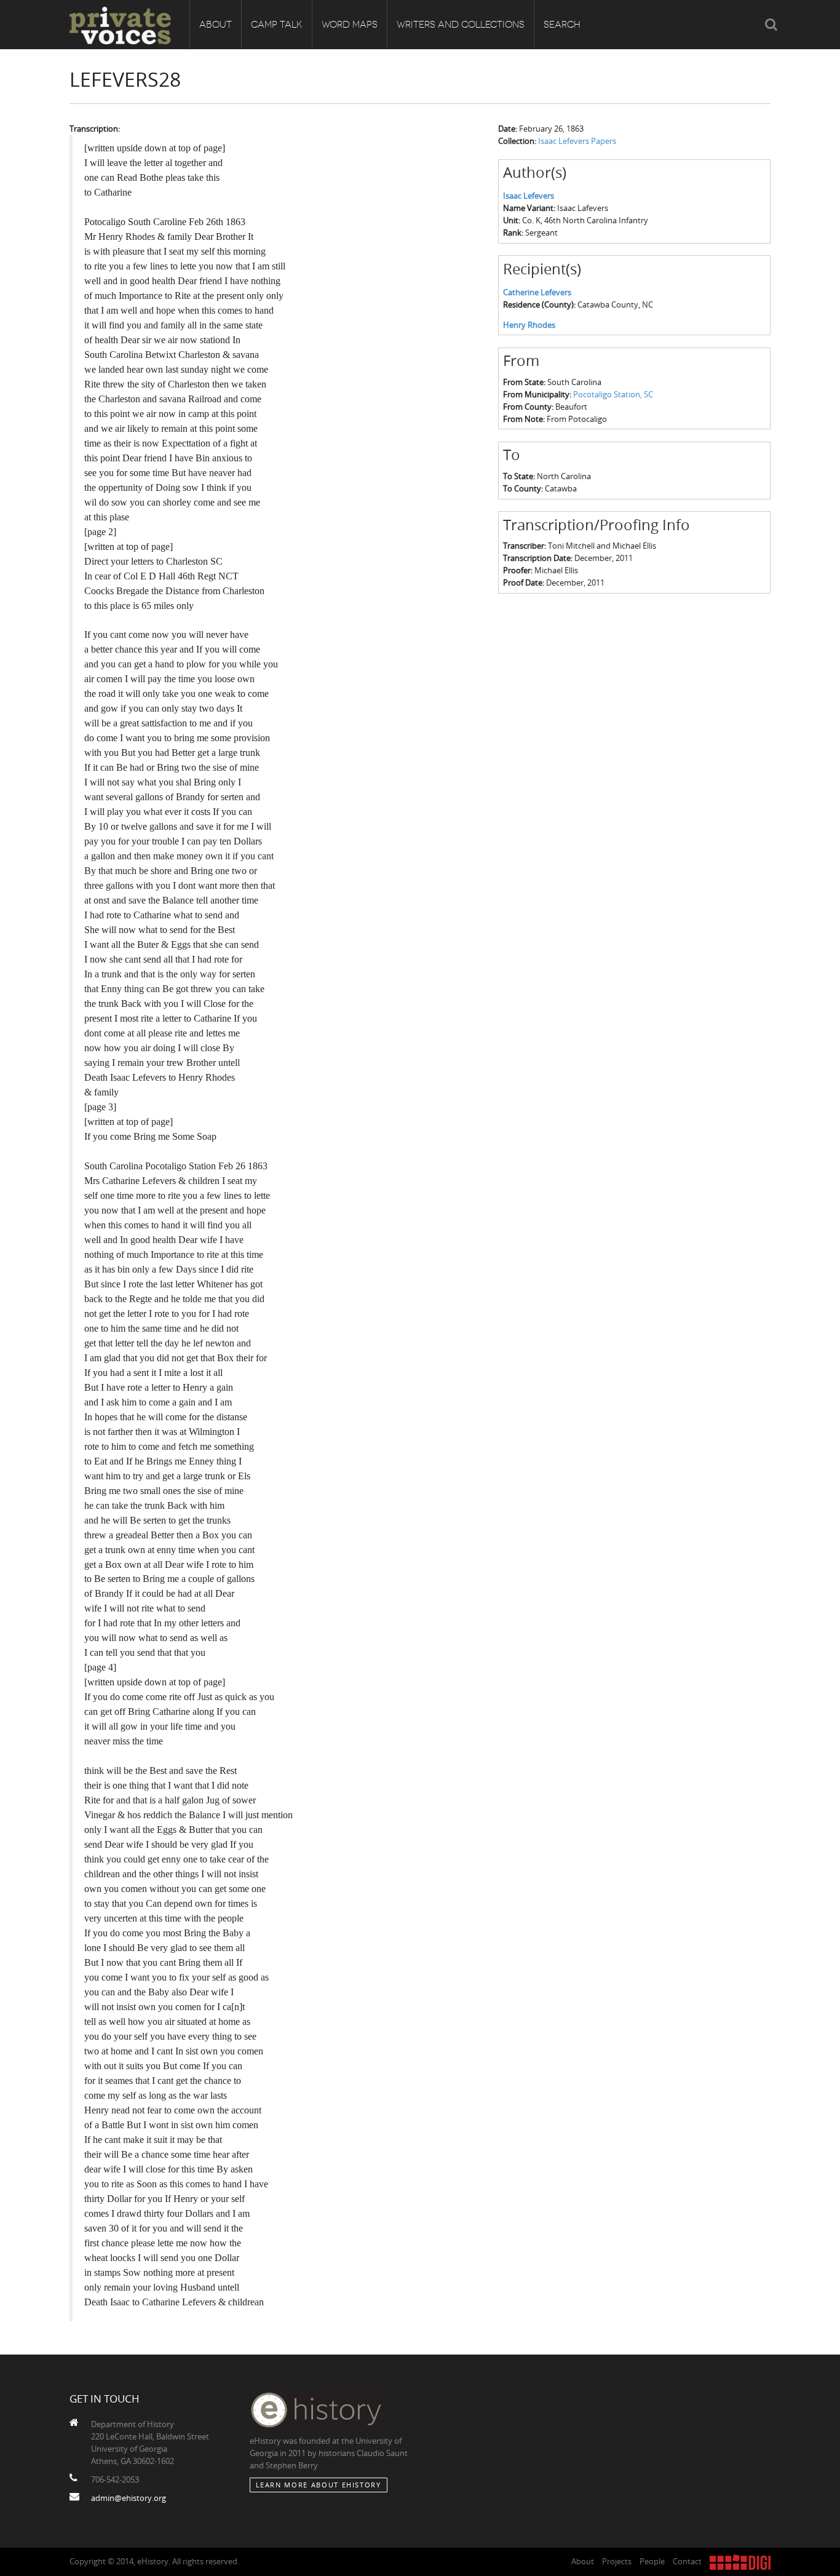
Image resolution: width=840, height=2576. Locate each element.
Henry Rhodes (529, 325)
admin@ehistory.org (129, 2498)
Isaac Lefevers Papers (577, 141)
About (216, 25)
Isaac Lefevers (529, 196)
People (652, 2561)
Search (562, 25)
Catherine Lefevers (537, 292)
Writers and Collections (461, 25)
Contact (687, 2561)
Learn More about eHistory (319, 2485)
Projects (617, 2561)
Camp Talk (277, 25)
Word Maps (350, 25)
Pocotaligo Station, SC (613, 394)
